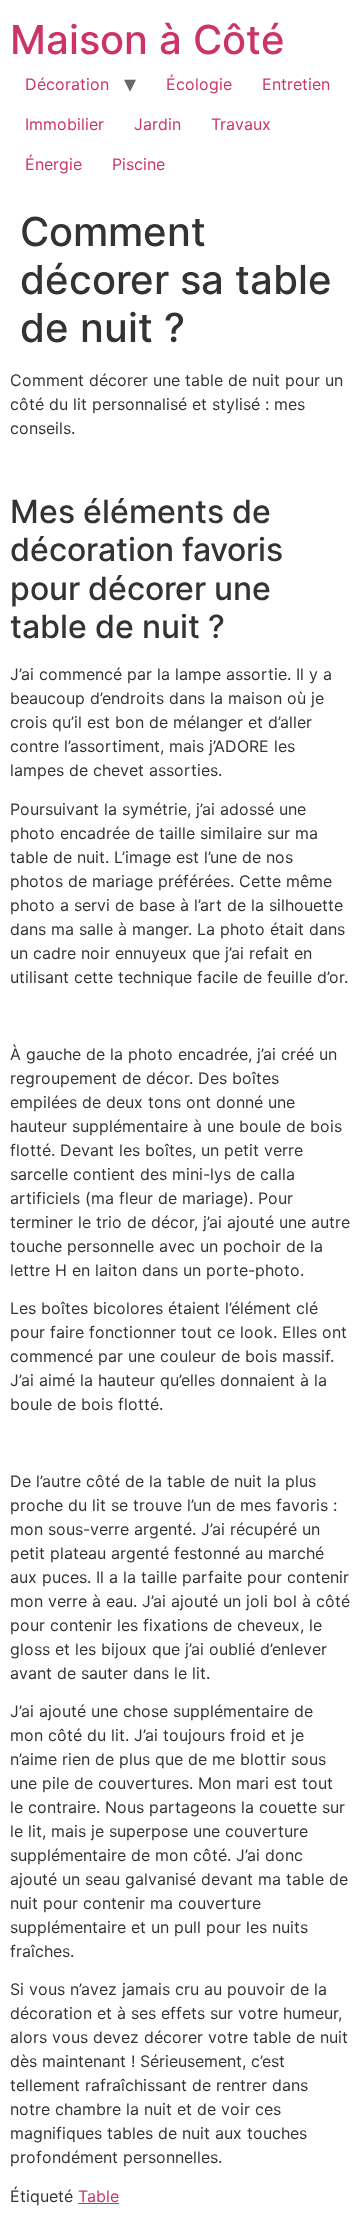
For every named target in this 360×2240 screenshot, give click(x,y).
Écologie (199, 84)
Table (98, 2196)
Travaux (241, 124)
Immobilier (64, 124)
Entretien (296, 84)
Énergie (53, 164)
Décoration (67, 84)
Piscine (138, 164)
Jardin (157, 124)
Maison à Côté (147, 39)
